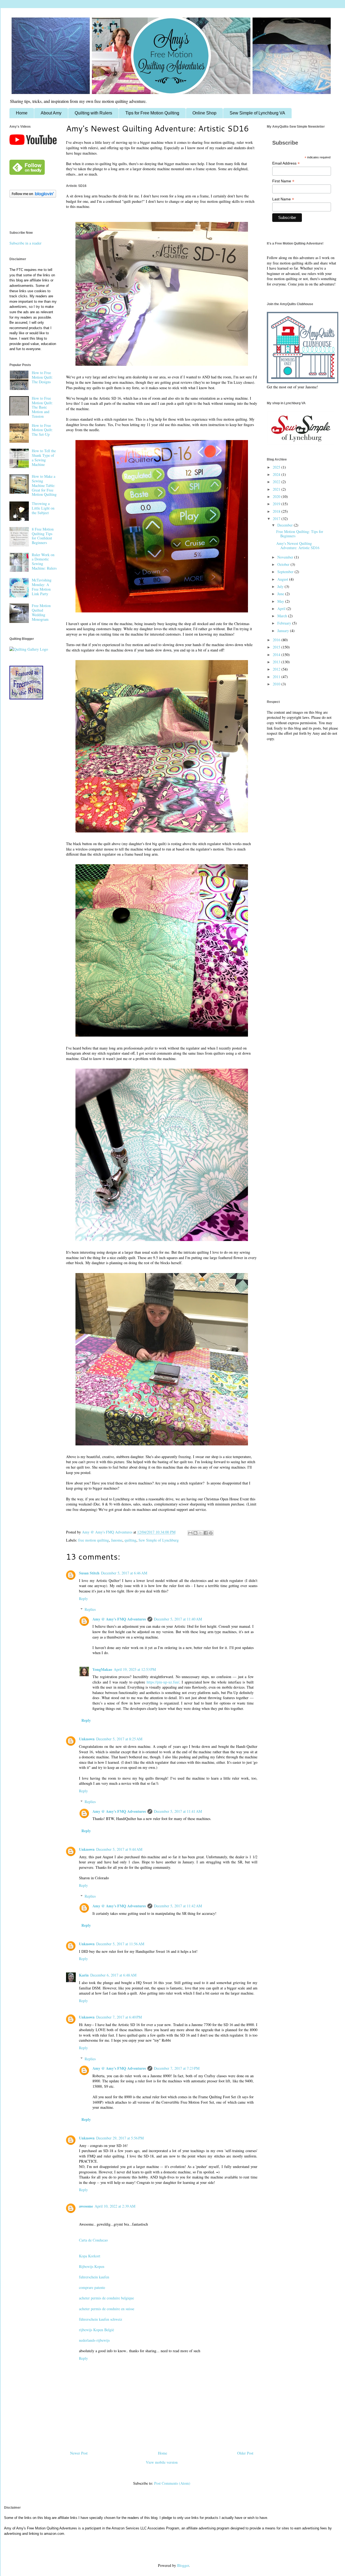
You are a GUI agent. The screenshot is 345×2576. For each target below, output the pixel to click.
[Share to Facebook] (206, 1533)
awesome (86, 2206)
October (284, 564)
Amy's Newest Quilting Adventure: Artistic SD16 (298, 546)
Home (22, 113)
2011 (277, 677)
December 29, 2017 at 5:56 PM (120, 2138)
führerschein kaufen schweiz (101, 2319)
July (281, 586)
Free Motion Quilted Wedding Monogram (41, 612)
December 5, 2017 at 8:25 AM (119, 1739)
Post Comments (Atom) (172, 2483)
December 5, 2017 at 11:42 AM (178, 1906)
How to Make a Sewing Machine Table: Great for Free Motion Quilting (44, 485)
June (281, 594)
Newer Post (79, 2453)
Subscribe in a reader (25, 243)
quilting (130, 1540)
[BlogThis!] (195, 1533)
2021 (277, 489)
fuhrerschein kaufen (94, 2277)
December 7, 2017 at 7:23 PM (177, 2068)
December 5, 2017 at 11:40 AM (178, 1619)
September (286, 572)
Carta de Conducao (93, 2240)
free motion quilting (94, 1540)
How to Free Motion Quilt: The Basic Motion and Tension (42, 407)
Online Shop (204, 113)
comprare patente (92, 2287)
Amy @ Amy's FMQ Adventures (119, 1619)
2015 (277, 647)
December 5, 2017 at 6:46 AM (124, 1573)
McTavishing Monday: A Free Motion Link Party (42, 587)
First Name (283, 181)
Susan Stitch (89, 1573)
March (283, 616)
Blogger (183, 2565)
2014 (277, 655)
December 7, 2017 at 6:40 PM (119, 2017)
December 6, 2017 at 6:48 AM (113, 1975)
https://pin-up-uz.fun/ (163, 1682)
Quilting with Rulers (93, 113)
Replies (90, 1609)
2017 (277, 519)
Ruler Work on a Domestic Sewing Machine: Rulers (44, 561)
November (286, 557)
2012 (277, 669)
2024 (277, 474)
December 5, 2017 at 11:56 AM (120, 1944)
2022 (277, 482)
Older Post (245, 2453)
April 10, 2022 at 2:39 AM (115, 2206)
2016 (277, 640)
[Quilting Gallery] (29, 649)
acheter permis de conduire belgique (106, 2298)
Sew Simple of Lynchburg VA (257, 113)
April (282, 609)
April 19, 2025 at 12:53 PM (135, 1669)
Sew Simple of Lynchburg (159, 1540)
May (281, 601)
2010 (277, 684)
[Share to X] (201, 1533)
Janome (117, 1540)
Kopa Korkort (90, 2256)
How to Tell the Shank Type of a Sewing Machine (44, 457)
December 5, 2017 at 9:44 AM (119, 1849)
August (283, 579)
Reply (83, 1599)
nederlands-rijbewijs (94, 2340)
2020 (277, 496)
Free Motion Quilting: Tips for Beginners (300, 534)
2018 (277, 511)
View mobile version (162, 2462)
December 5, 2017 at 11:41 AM (178, 1811)
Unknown (87, 1739)
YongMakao (102, 1669)
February (285, 623)
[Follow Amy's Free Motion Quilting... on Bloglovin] (33, 196)
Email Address (286, 163)
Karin (84, 1975)
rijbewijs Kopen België (96, 2330)
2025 (277, 467)
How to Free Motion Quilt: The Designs (42, 377)
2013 (277, 662)
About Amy (51, 113)
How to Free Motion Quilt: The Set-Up (42, 430)
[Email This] (190, 1533)
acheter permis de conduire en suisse (107, 2309)
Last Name (283, 199)
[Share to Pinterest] (211, 1533)
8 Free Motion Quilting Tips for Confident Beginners (43, 536)
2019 (277, 504)
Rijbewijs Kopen (92, 2266)
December (286, 525)
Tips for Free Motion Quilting (152, 113)
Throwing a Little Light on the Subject (43, 508)
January (284, 631)
